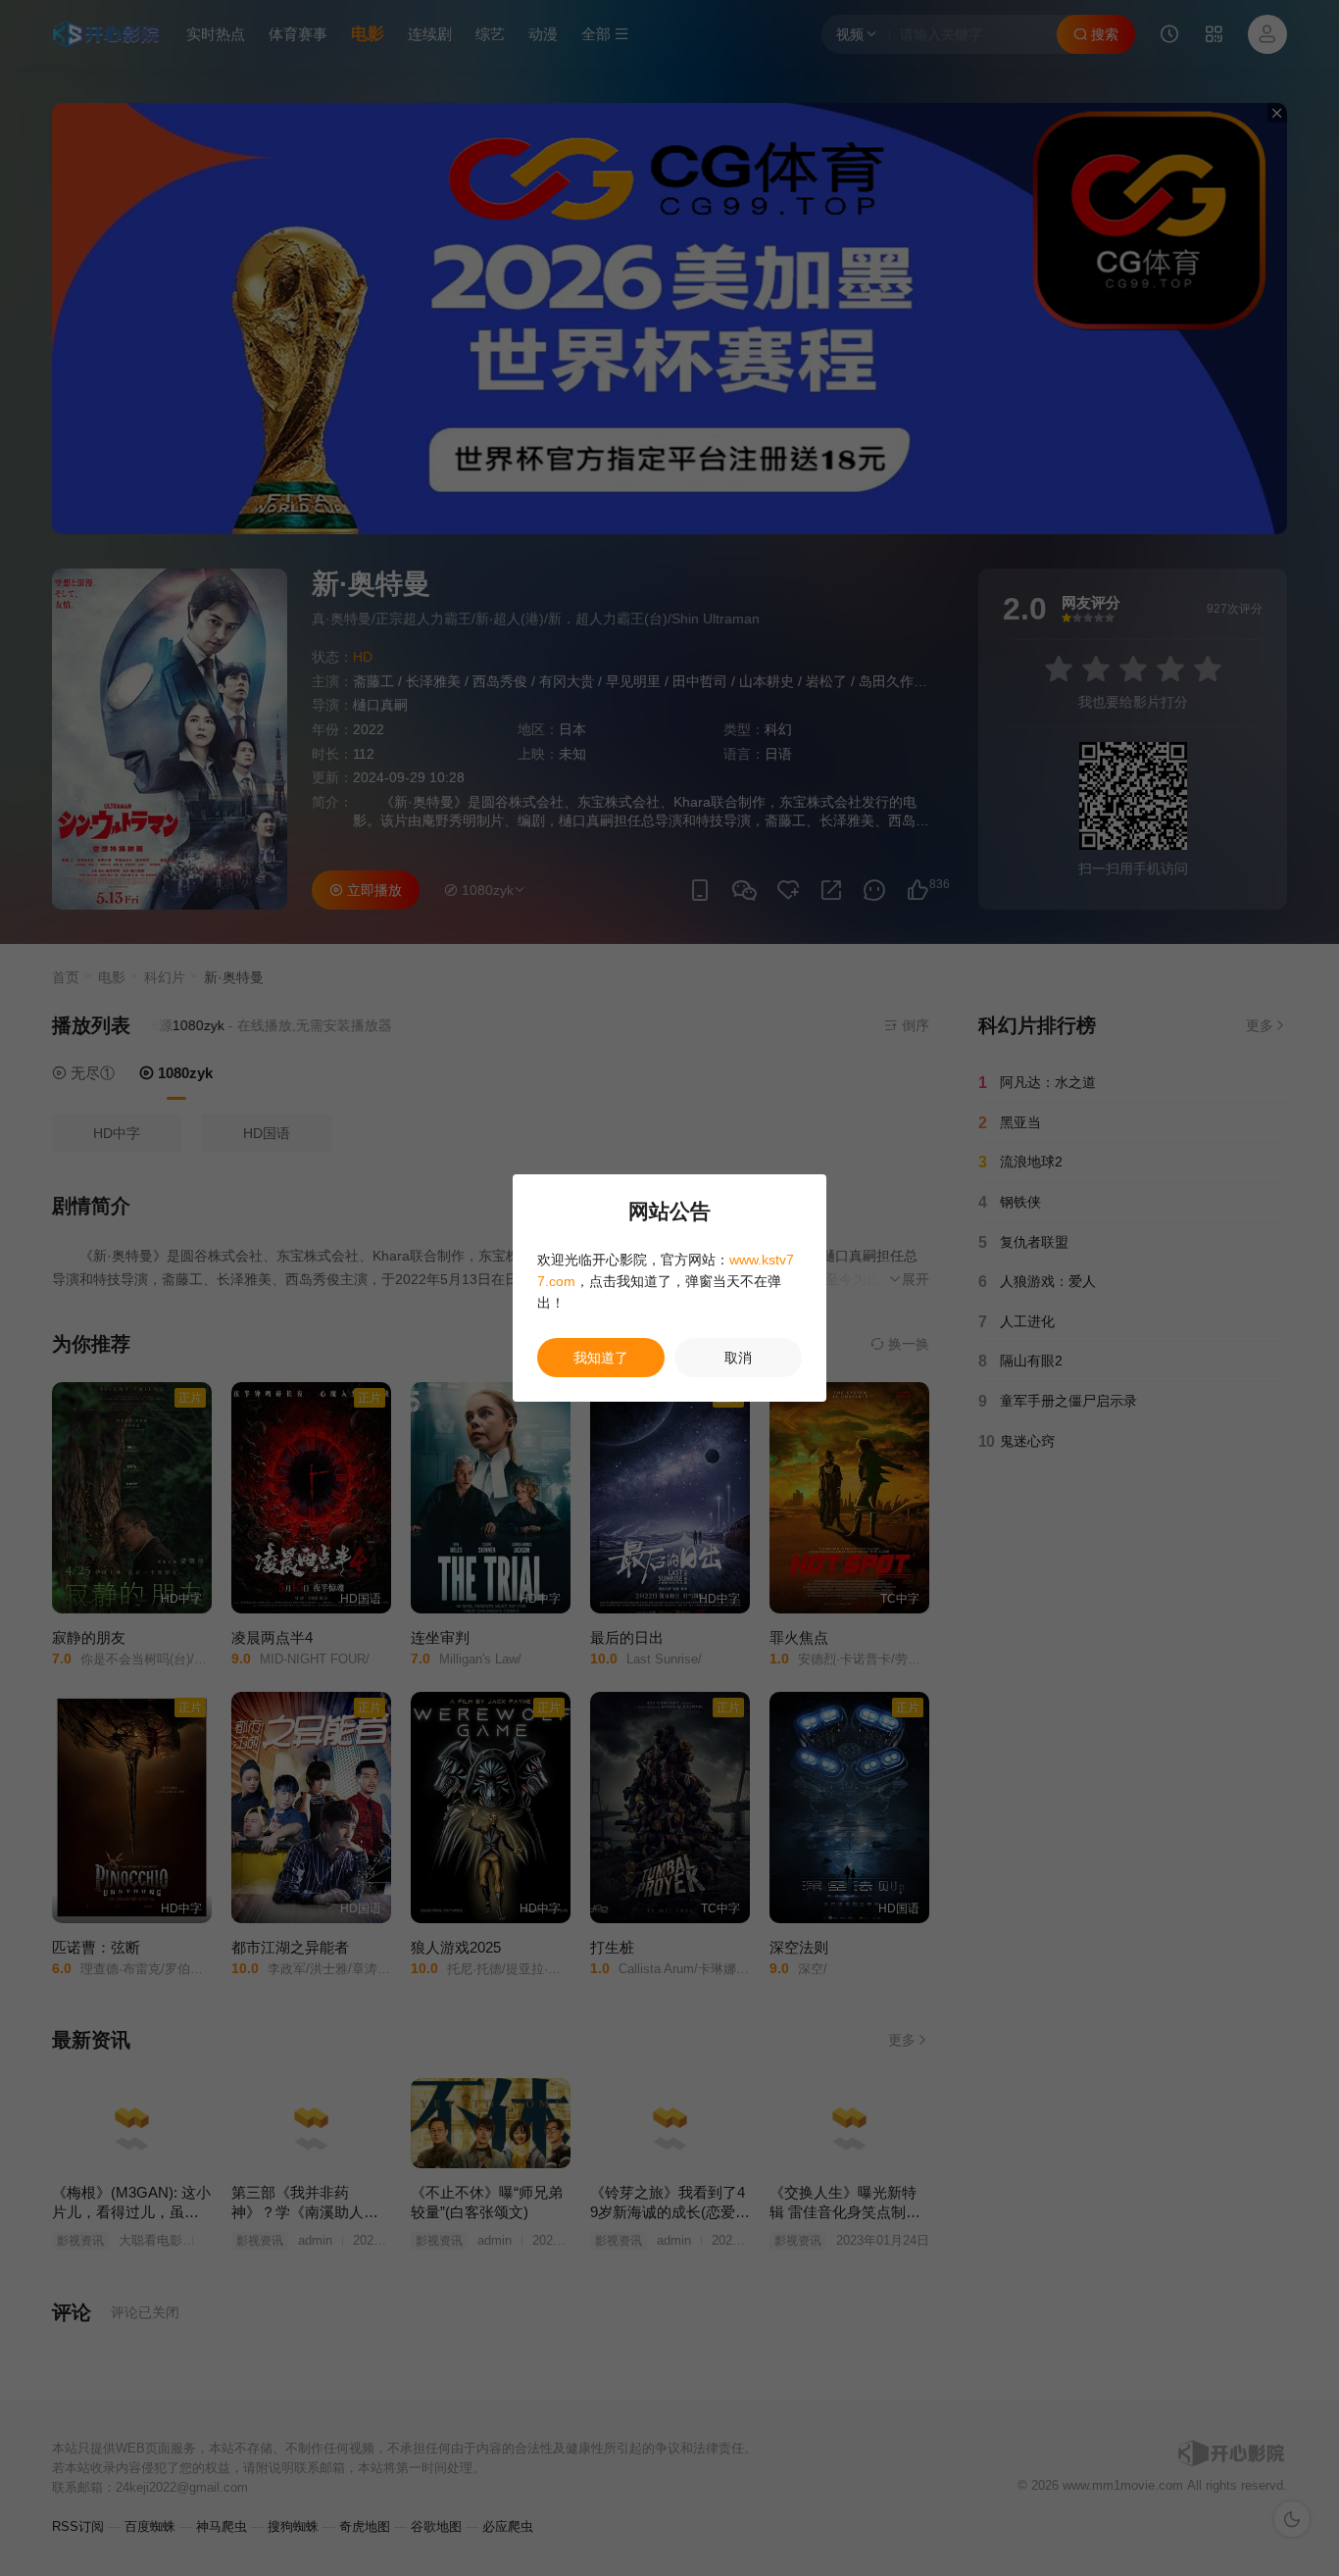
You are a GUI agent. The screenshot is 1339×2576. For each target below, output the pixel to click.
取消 (738, 1358)
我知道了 (601, 1358)
